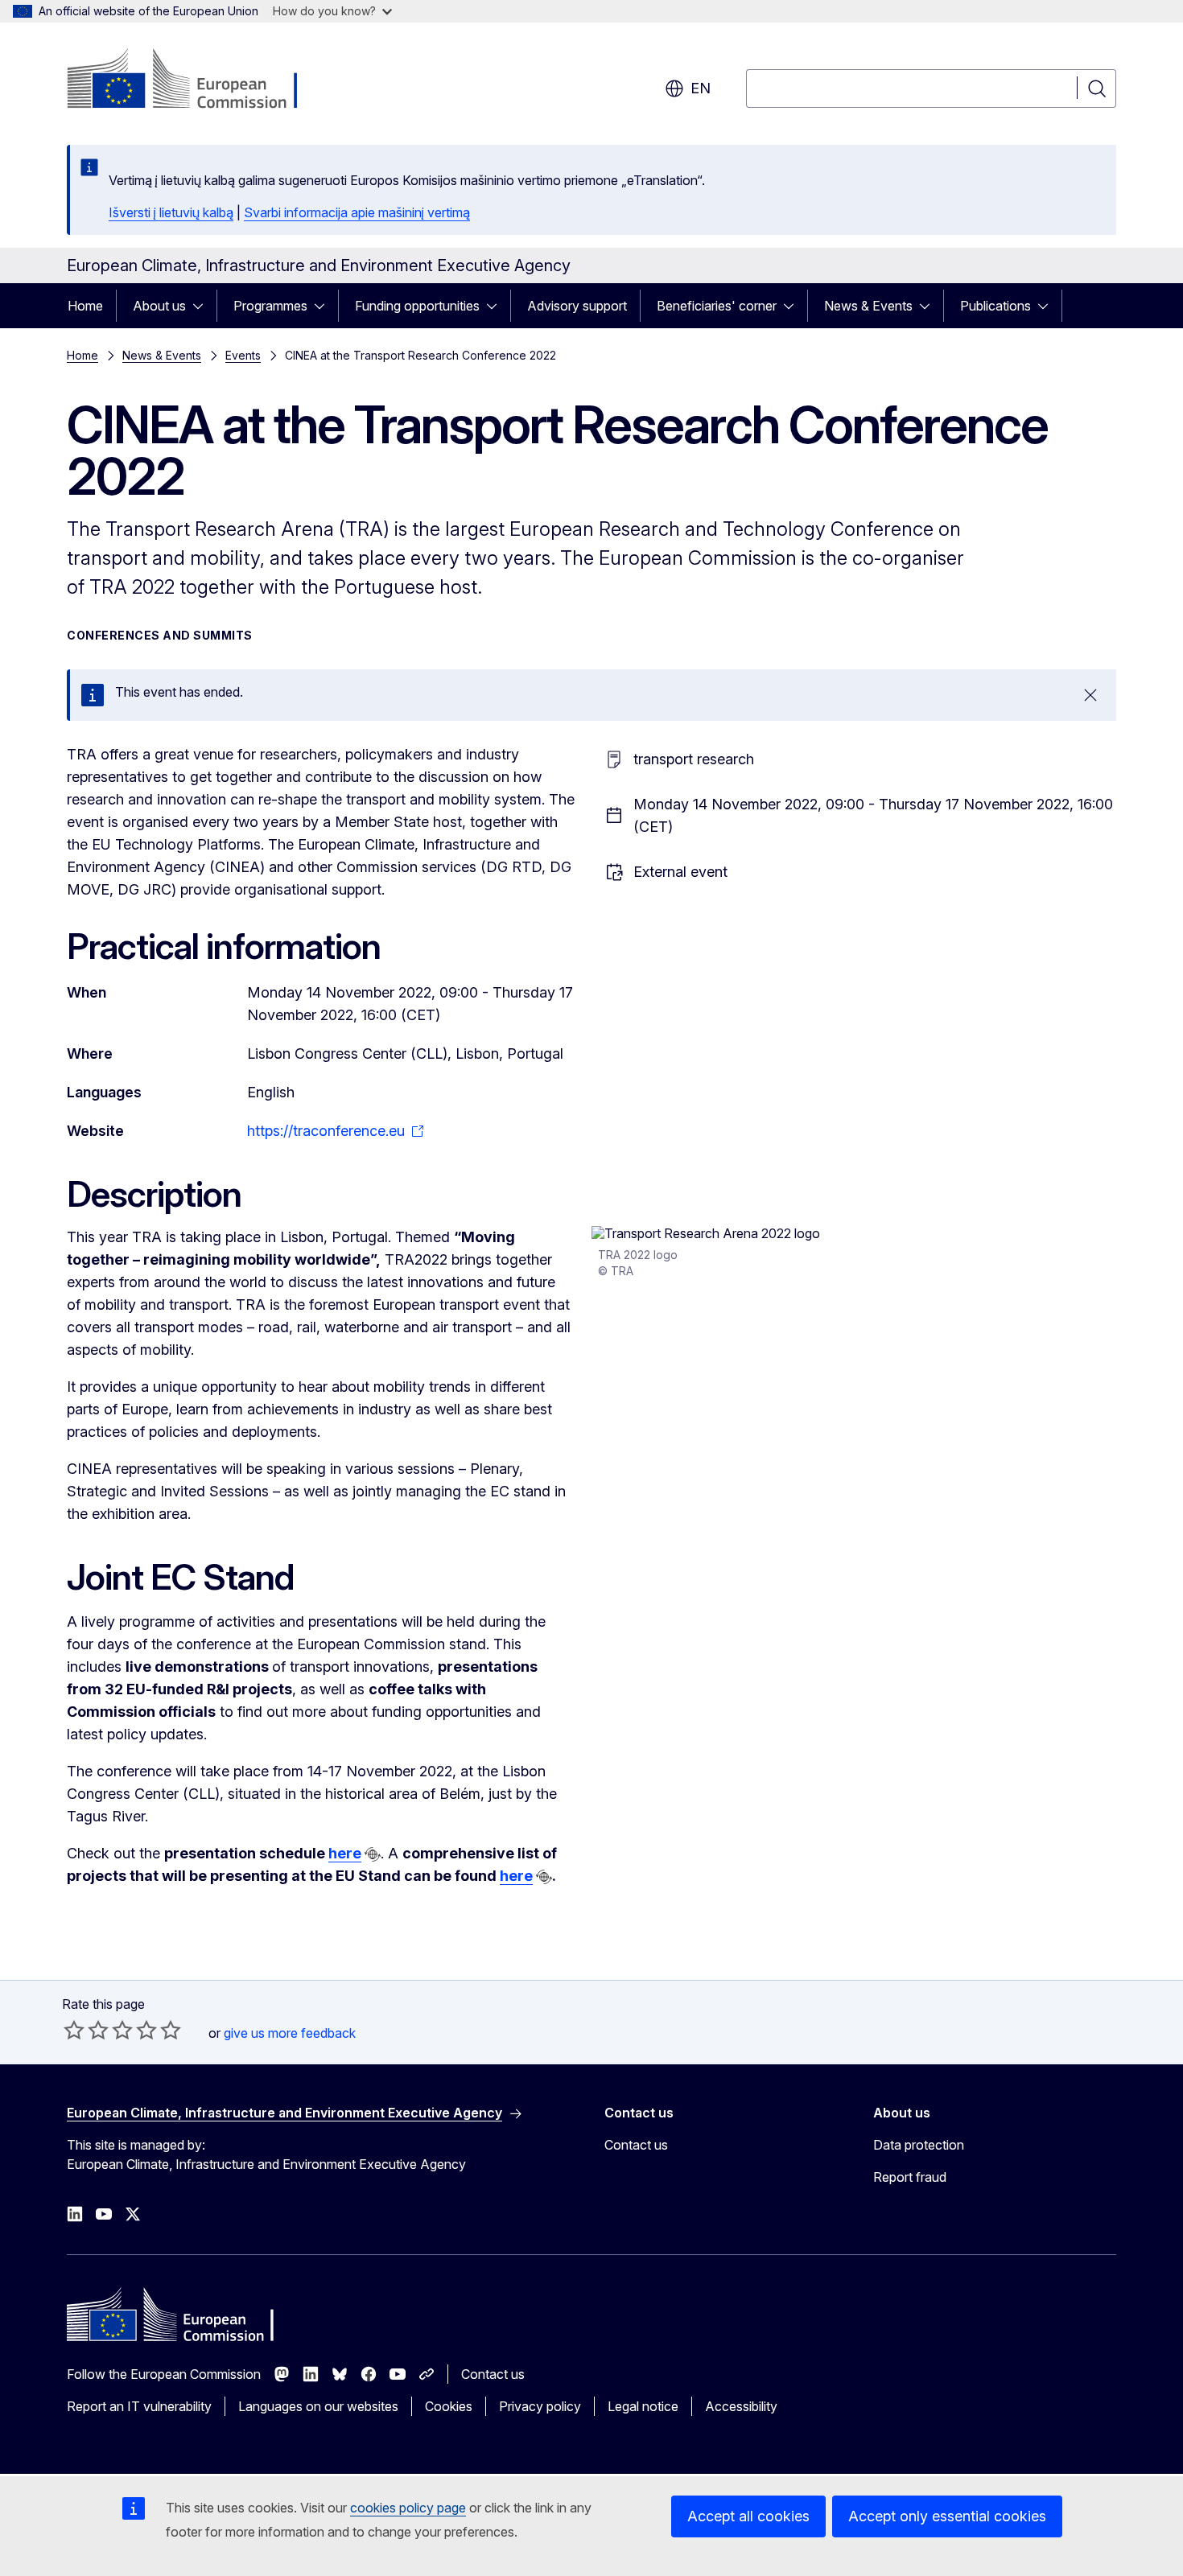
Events (243, 355)
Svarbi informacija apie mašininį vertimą (357, 212)
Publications (995, 306)
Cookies (449, 2406)
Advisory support (577, 306)
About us (159, 306)
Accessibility (741, 2406)
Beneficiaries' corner (717, 306)
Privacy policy (540, 2406)
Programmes (270, 306)
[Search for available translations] (373, 1854)
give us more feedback (290, 2033)
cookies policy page (408, 2508)
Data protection (919, 2145)
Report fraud (910, 2177)
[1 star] (74, 2030)
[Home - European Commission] (197, 80)
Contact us (636, 2145)
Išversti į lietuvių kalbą (171, 212)
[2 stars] (86, 2030)
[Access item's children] (203, 306)
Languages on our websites (318, 2406)
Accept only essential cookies (947, 2516)
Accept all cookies (748, 2516)
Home (85, 306)
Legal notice (643, 2406)
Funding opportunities (417, 306)
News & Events (868, 306)
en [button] (701, 88)
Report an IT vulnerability (139, 2406)
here (345, 1853)
